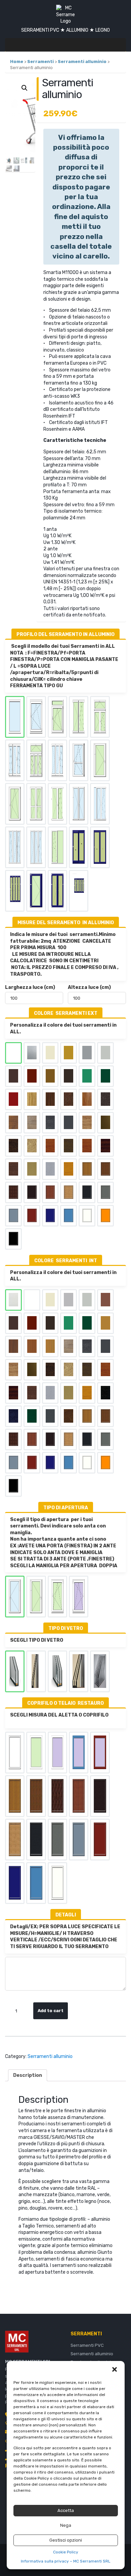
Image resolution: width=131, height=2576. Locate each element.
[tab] (28, 2075)
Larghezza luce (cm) (30, 987)
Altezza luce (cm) (89, 987)
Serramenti (40, 62)
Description (28, 2075)
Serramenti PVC (87, 2345)
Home (17, 62)
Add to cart (51, 2011)
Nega (66, 2525)
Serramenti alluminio (82, 62)
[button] (115, 2369)
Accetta (66, 2510)
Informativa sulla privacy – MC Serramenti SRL (66, 2561)
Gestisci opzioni (66, 2540)
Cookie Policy (66, 2552)
